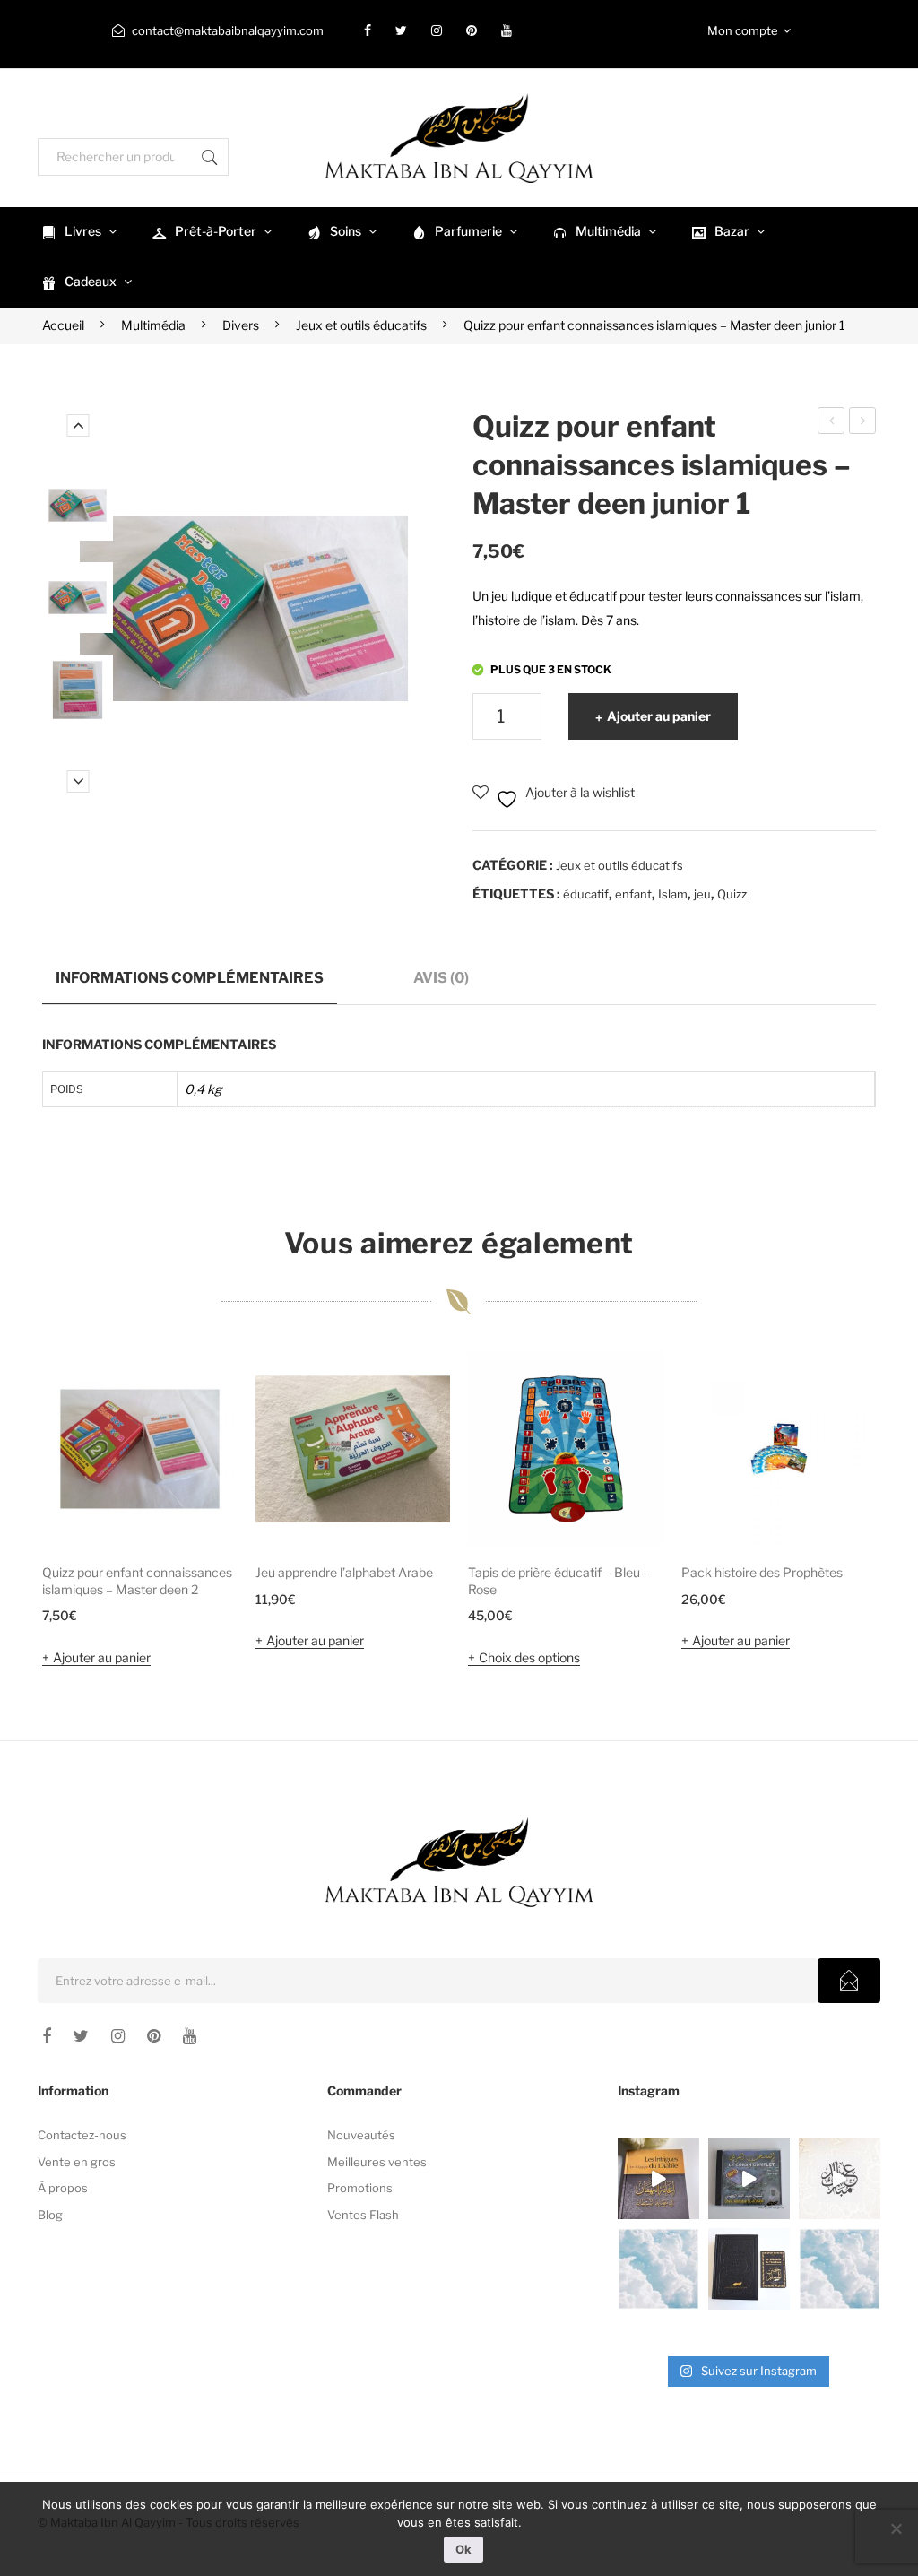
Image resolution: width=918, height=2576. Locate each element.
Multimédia (153, 325)
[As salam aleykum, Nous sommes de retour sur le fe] (840, 2269)
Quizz (732, 894)
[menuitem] (77, 232)
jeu (702, 894)
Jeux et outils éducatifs (361, 325)
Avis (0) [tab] (441, 977)
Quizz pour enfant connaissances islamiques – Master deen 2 (832, 423)
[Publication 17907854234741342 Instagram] (658, 2269)
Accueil (63, 325)
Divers (241, 325)
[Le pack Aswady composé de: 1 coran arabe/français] (749, 2269)
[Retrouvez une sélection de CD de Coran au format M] (749, 2178)
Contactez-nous (82, 2135)
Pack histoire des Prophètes (762, 1572)
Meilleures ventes (377, 2162)
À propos (63, 2188)
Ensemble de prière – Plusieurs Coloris (863, 423)
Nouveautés (361, 2135)
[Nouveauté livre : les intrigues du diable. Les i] (658, 2178)
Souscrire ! (849, 1981)
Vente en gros (77, 2162)
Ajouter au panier (659, 716)
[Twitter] (401, 30)
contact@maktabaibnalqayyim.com (228, 30)
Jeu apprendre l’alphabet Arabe (344, 1572)
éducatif (586, 894)
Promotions (360, 2188)
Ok (463, 2549)
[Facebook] (368, 30)
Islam (673, 894)
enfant (633, 894)
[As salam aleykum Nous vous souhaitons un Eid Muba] (840, 2178)
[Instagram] (437, 30)
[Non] (896, 2528)
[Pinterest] (472, 30)
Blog (50, 2215)
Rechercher (210, 157)
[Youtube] (507, 30)
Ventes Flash (363, 2215)
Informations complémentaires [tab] (190, 977)
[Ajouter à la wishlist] (200, 1389)
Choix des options (529, 1657)
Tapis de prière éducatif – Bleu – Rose (559, 1581)
